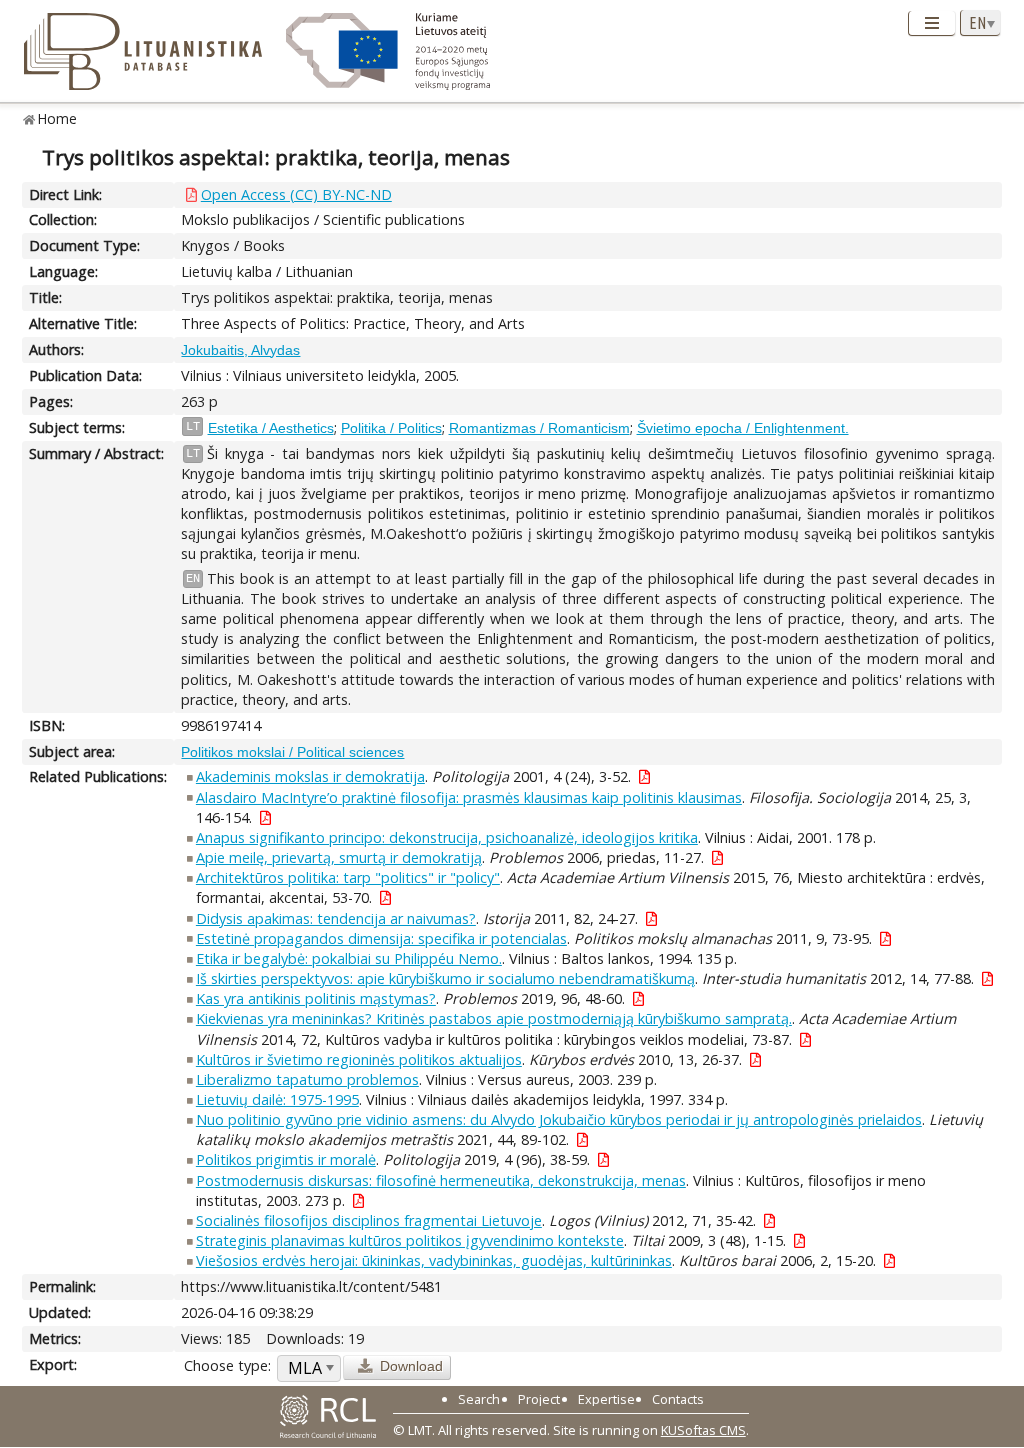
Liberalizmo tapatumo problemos (307, 1079)
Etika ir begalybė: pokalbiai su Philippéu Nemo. (349, 958)
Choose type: (227, 1365)
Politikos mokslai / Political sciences (292, 752)
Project (539, 1399)
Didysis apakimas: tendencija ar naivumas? (336, 918)
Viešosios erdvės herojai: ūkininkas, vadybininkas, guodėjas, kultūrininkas (434, 1260)
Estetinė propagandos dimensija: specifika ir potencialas (381, 938)
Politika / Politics (391, 428)
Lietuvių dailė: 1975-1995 (277, 1099)
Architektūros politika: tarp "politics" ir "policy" (348, 877)
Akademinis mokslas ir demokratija (310, 776)
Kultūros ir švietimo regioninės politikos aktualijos (359, 1059)
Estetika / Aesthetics (271, 428)
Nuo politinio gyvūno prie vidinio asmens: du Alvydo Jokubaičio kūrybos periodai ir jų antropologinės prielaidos (559, 1119)
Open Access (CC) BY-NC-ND (296, 194)
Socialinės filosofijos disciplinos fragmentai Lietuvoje (369, 1220)
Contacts (678, 1399)
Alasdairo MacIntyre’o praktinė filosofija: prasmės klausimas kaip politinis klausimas (469, 797)
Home (57, 118)
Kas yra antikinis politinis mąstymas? (316, 998)
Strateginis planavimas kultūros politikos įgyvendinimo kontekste (410, 1240)
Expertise (606, 1399)
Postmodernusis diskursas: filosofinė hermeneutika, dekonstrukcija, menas (441, 1180)
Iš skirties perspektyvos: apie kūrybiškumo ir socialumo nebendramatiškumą (445, 978)
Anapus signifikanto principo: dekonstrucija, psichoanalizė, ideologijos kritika (447, 837)
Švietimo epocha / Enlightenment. (743, 428)
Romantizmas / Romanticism (539, 428)
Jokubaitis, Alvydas (240, 350)
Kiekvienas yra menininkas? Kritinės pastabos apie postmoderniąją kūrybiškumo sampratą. (494, 1018)
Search (479, 1399)
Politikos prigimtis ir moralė (286, 1159)
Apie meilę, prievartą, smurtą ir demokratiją (339, 857)
